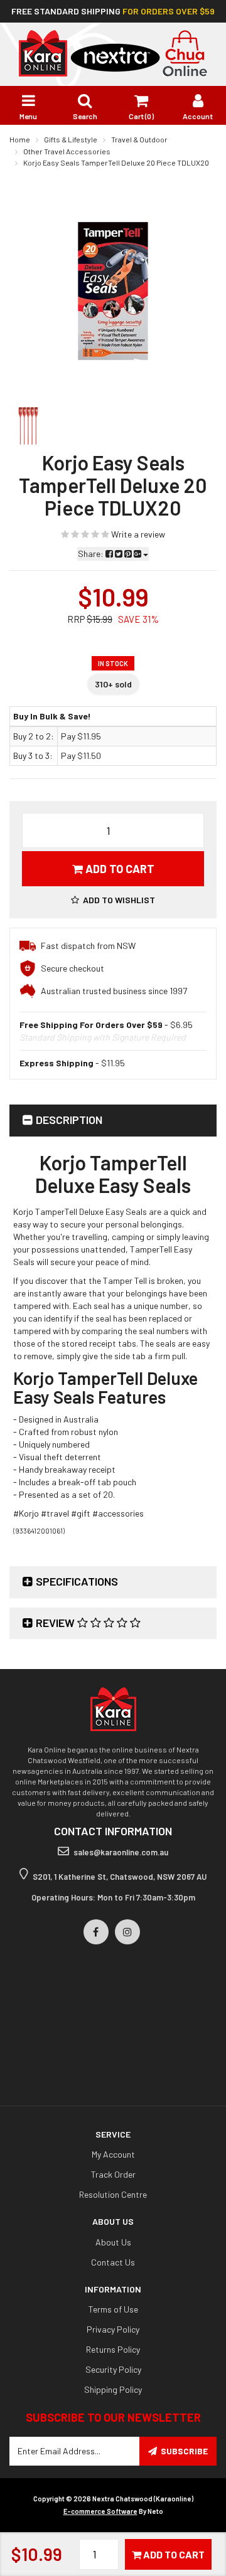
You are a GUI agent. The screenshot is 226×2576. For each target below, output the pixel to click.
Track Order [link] (113, 2174)
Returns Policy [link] (113, 2349)
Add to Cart (119, 869)
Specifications (77, 1581)
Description (69, 1120)
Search (85, 116)
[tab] (113, 1121)
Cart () (141, 116)
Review (56, 1623)
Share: (92, 554)
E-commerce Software (100, 2511)
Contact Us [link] (113, 2262)
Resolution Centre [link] (113, 2194)
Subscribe (184, 2451)
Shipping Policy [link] (113, 2389)
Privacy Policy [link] (113, 2329)
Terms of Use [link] (113, 2309)
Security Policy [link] (113, 2369)
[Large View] (28, 426)
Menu (28, 116)
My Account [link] (113, 2154)
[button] (113, 900)
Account (198, 116)
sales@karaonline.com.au (121, 1852)
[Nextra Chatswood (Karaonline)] (113, 52)
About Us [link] (113, 2242)
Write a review (137, 534)
